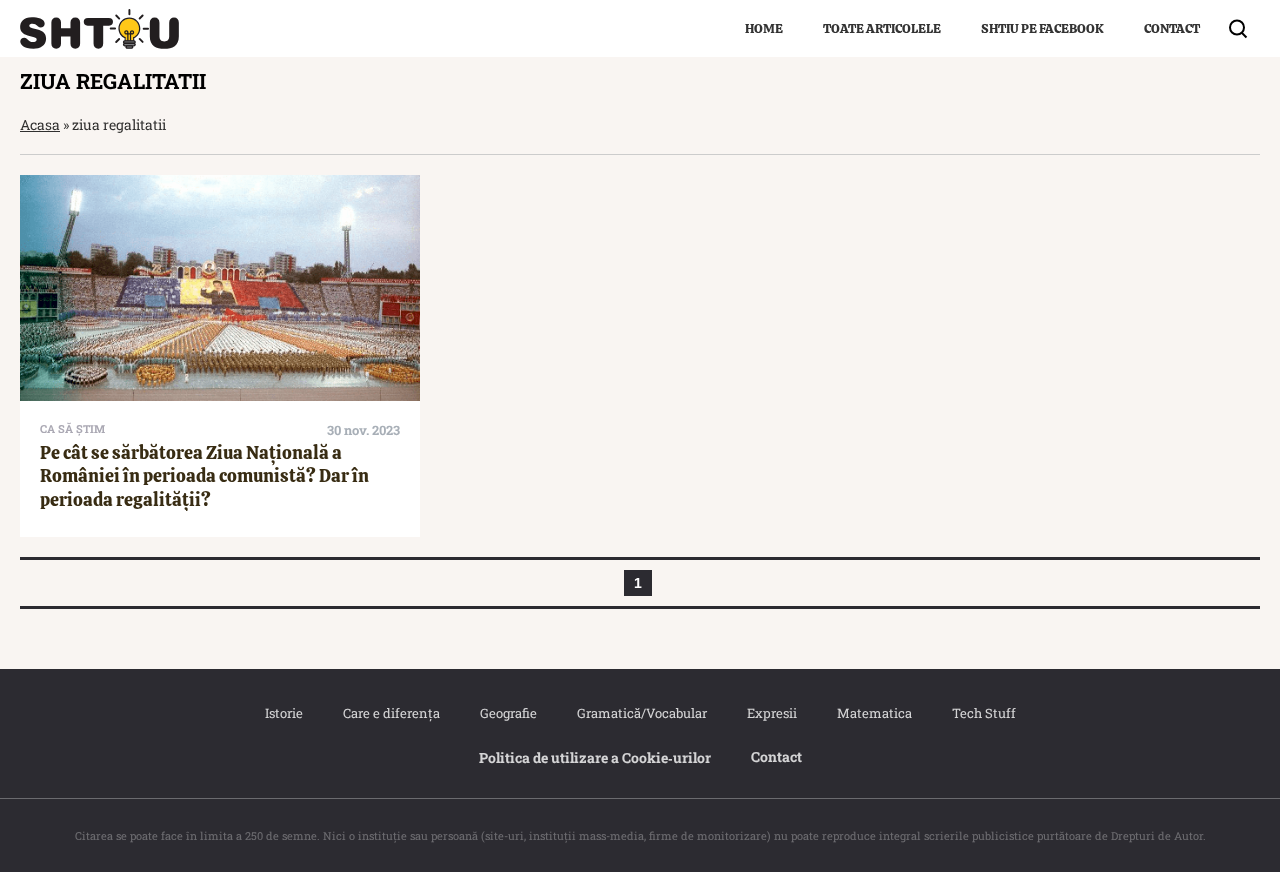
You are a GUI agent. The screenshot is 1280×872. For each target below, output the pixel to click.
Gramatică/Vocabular (642, 713)
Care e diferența (391, 713)
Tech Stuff (984, 713)
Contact (1172, 28)
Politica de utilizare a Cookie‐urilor (595, 757)
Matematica (874, 713)
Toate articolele (882, 28)
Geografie (508, 713)
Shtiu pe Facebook (1042, 28)
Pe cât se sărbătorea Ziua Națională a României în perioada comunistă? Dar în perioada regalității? (204, 476)
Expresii (772, 713)
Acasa (40, 124)
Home (764, 28)
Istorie (284, 713)
